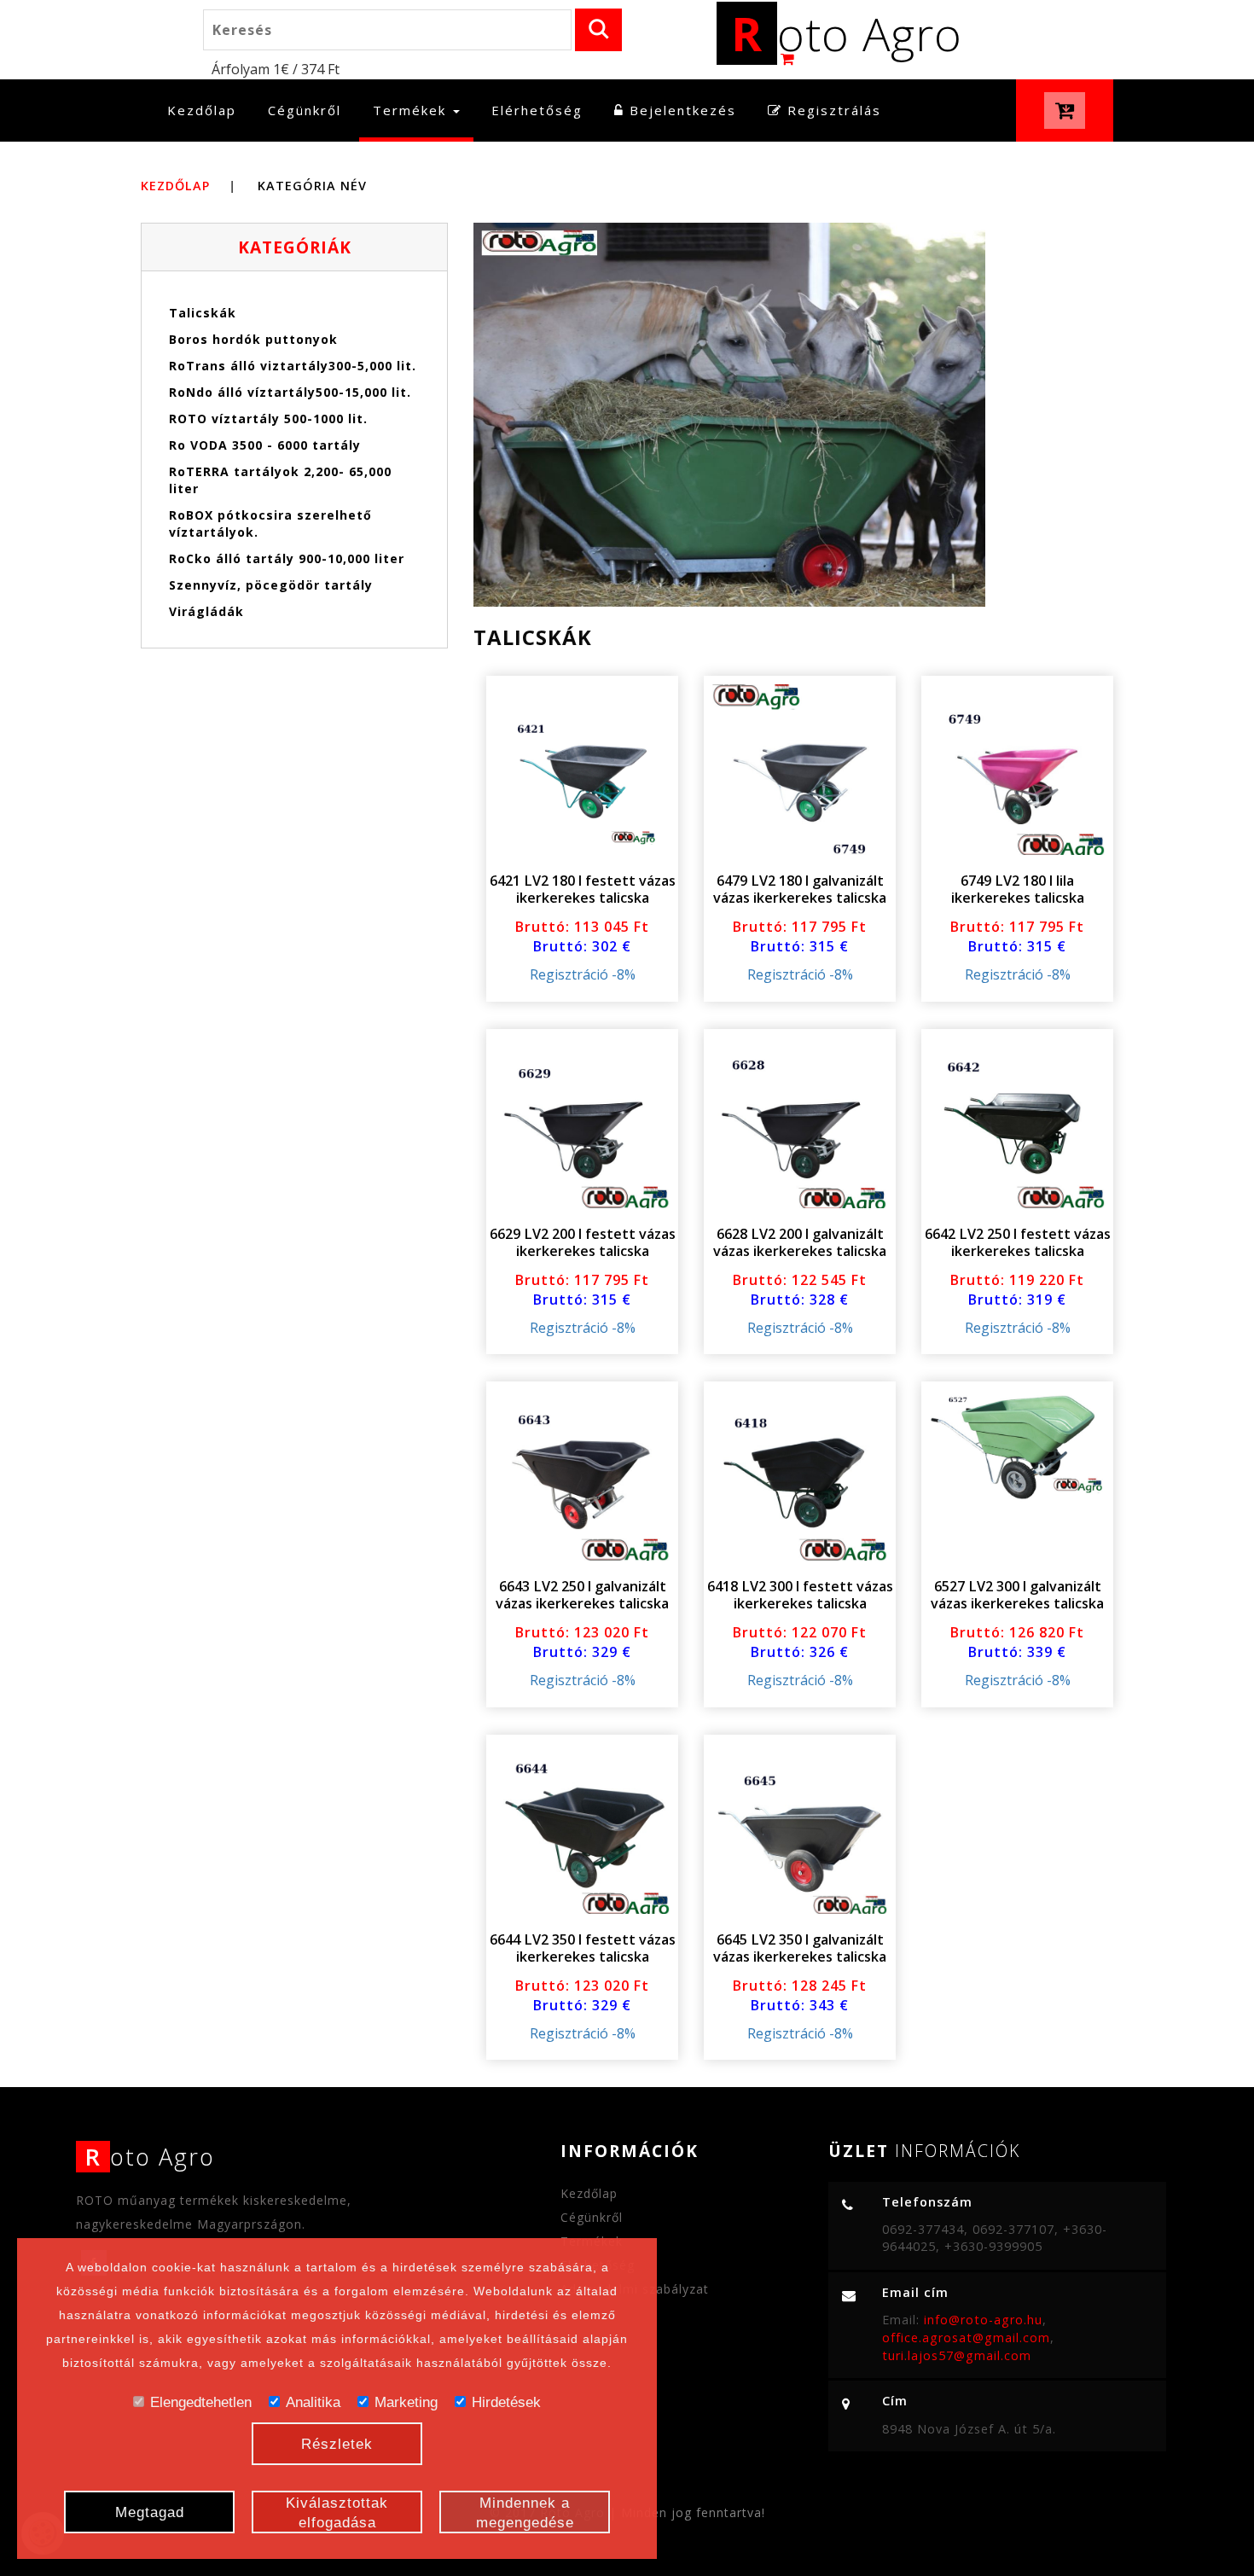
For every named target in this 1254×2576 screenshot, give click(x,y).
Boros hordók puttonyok (253, 339)
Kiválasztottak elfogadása (337, 2513)
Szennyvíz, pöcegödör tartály (271, 585)
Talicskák (203, 313)
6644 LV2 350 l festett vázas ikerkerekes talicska (583, 1948)
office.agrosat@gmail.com (966, 2338)
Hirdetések (506, 2402)
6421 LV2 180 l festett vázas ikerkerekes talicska (583, 889)
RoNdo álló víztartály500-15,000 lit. (290, 392)
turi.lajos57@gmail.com (957, 2355)
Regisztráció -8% (583, 974)
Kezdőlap (209, 110)
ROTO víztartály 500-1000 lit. (268, 419)
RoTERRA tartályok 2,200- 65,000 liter (280, 480)
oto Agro (847, 33)
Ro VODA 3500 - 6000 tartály (265, 445)
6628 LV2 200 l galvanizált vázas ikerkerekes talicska (800, 1242)
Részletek (337, 2444)
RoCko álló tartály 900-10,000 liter (287, 558)
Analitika (313, 2402)
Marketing (406, 2402)
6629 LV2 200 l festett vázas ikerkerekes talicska (583, 1242)
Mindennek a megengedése (525, 2513)
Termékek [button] (412, 110)
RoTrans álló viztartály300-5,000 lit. (293, 366)
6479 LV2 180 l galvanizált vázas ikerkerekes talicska (800, 889)
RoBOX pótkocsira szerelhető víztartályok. (270, 523)
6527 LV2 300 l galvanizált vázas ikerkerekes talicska (1017, 1595)
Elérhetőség (537, 110)
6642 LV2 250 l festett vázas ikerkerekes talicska (1018, 1242)
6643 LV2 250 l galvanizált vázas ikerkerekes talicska (582, 1595)
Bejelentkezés (680, 110)
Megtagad (150, 2512)
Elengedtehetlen (201, 2402)
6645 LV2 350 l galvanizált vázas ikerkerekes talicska (800, 1948)
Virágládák (206, 611)
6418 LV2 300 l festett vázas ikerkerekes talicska (800, 1595)
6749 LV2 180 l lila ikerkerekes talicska (1018, 889)
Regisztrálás (832, 110)
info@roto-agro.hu (983, 2320)
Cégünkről (305, 110)
